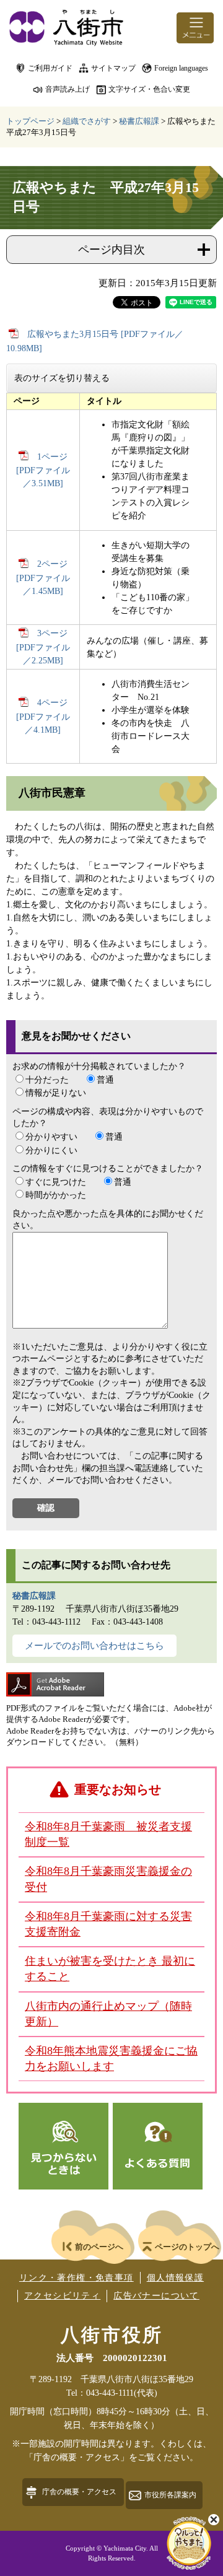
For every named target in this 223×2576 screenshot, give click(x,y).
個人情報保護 (175, 2278)
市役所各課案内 (170, 2495)
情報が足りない (56, 1093)
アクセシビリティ (62, 2296)
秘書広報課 (139, 121)
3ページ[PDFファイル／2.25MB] (43, 647)
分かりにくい (51, 1150)
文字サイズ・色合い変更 (149, 89)
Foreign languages (181, 68)
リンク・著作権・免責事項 (77, 2278)
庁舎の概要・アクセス (79, 2492)
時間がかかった (56, 1195)
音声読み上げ (68, 89)
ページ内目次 (111, 250)
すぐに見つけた (56, 1182)
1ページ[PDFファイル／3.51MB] (43, 470)
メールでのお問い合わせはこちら (94, 1646)
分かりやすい (51, 1137)
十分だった (47, 1080)
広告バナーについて (156, 2296)
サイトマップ (113, 68)
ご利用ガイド (50, 68)
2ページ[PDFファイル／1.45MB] (43, 578)
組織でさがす (87, 121)
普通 (105, 1080)
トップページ (30, 121)
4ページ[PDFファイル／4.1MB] (43, 716)
